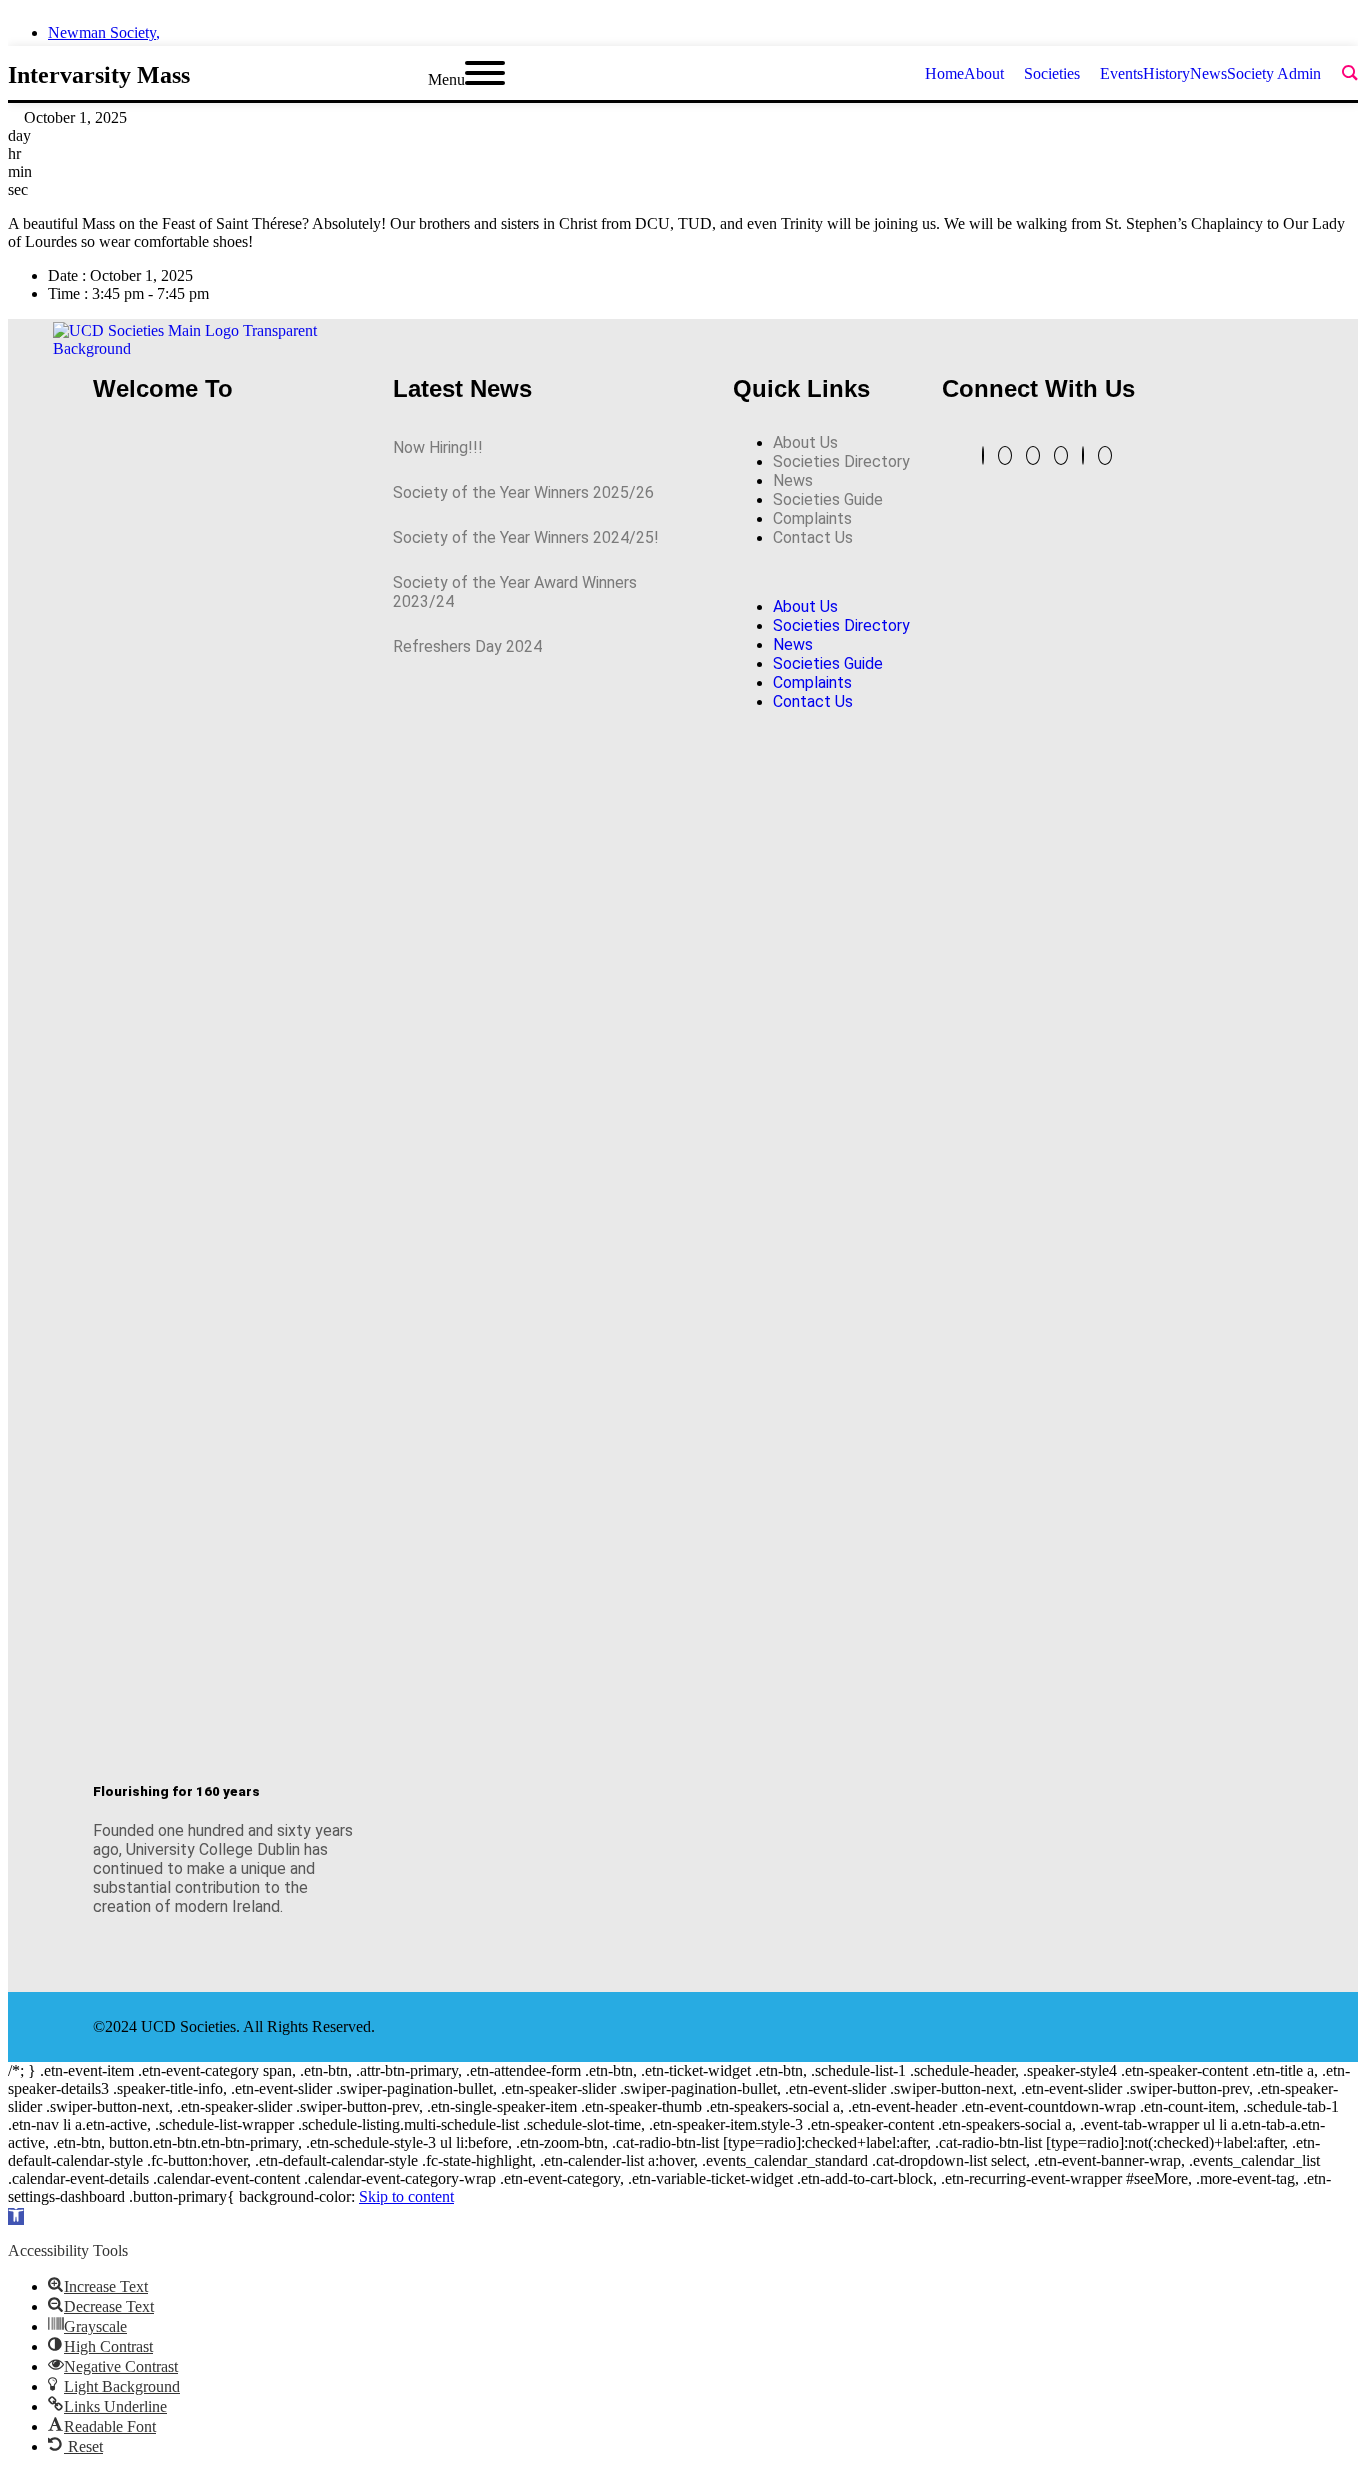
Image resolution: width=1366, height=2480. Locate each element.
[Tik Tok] (1105, 455)
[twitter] (1244, 27)
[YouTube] (1005, 455)
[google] (1316, 27)
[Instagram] (1061, 455)
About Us (805, 442)
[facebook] (1280, 27)
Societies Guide (828, 499)
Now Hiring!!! (438, 447)
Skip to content (406, 2196)
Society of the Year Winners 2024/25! (526, 537)
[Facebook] (1083, 455)
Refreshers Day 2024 (467, 646)
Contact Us (813, 537)
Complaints (812, 518)
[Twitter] (983, 455)
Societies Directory (841, 461)
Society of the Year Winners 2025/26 (523, 492)
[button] (822, 572)
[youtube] (1352, 27)
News (793, 480)
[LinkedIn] (1033, 455)
